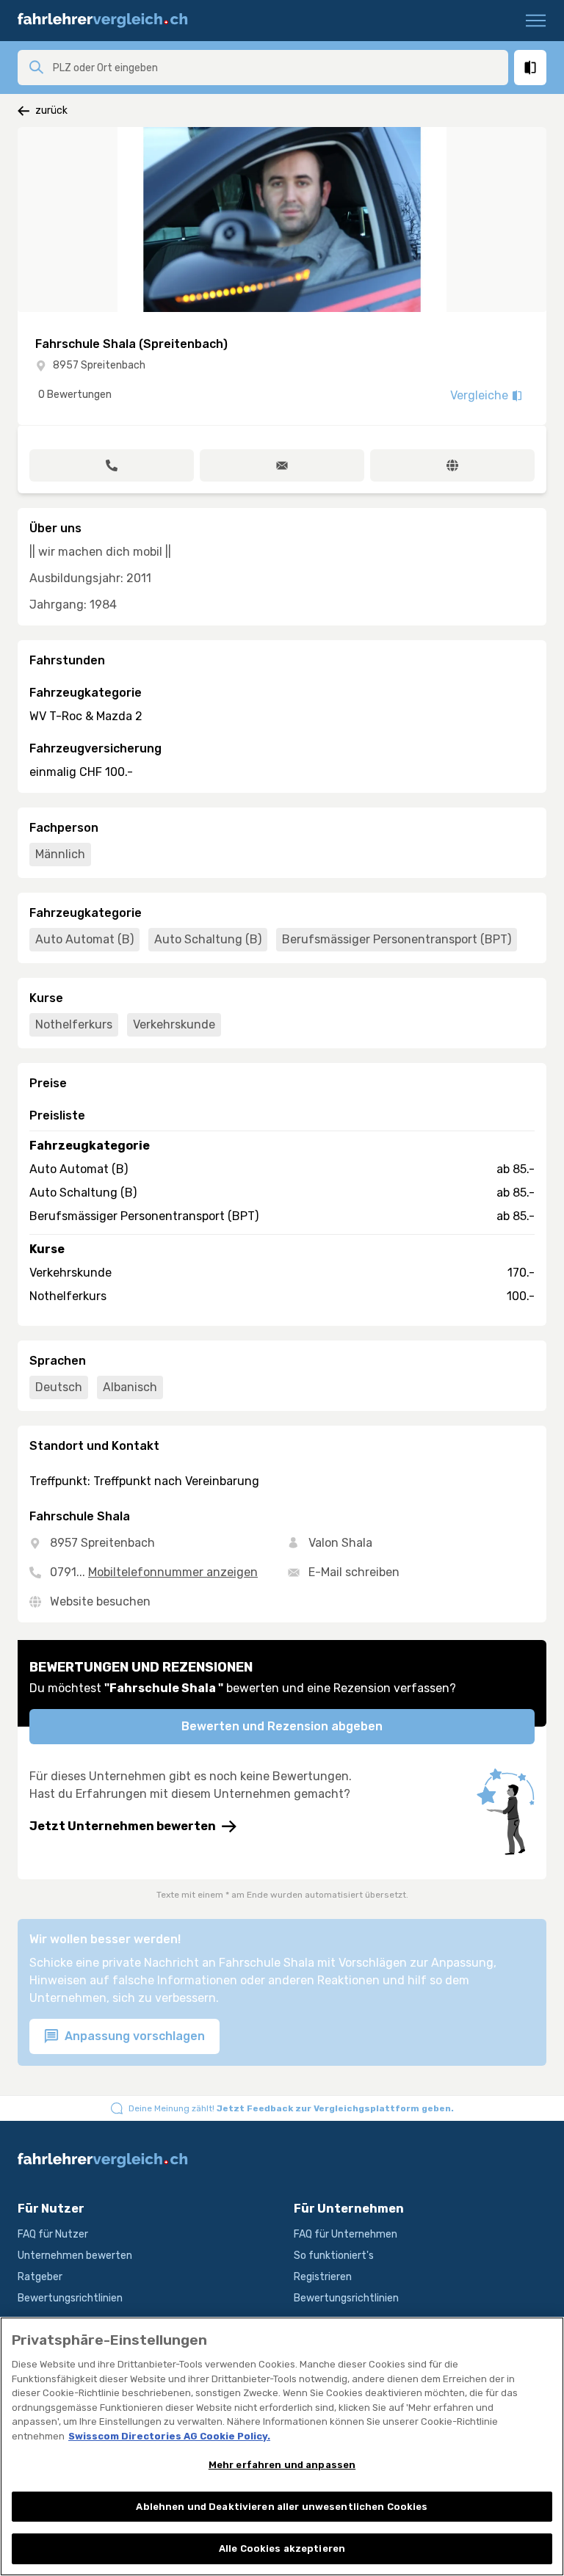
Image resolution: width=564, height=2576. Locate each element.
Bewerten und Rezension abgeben (282, 1726)
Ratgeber (40, 2277)
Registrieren (323, 2277)
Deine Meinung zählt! (291, 2108)
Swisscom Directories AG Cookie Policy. (169, 2436)
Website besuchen (100, 1601)
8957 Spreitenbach (99, 365)
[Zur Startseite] (109, 21)
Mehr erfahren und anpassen (282, 2465)
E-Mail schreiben (354, 1572)
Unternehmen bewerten (75, 2256)
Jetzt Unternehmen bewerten (123, 1826)
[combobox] (276, 68)
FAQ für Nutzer (53, 2234)
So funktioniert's (334, 2256)
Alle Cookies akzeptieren (282, 2548)
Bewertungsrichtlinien (70, 2298)
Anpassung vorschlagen (133, 2036)
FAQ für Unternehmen (346, 2234)
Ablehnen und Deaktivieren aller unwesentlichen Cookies (282, 2507)
